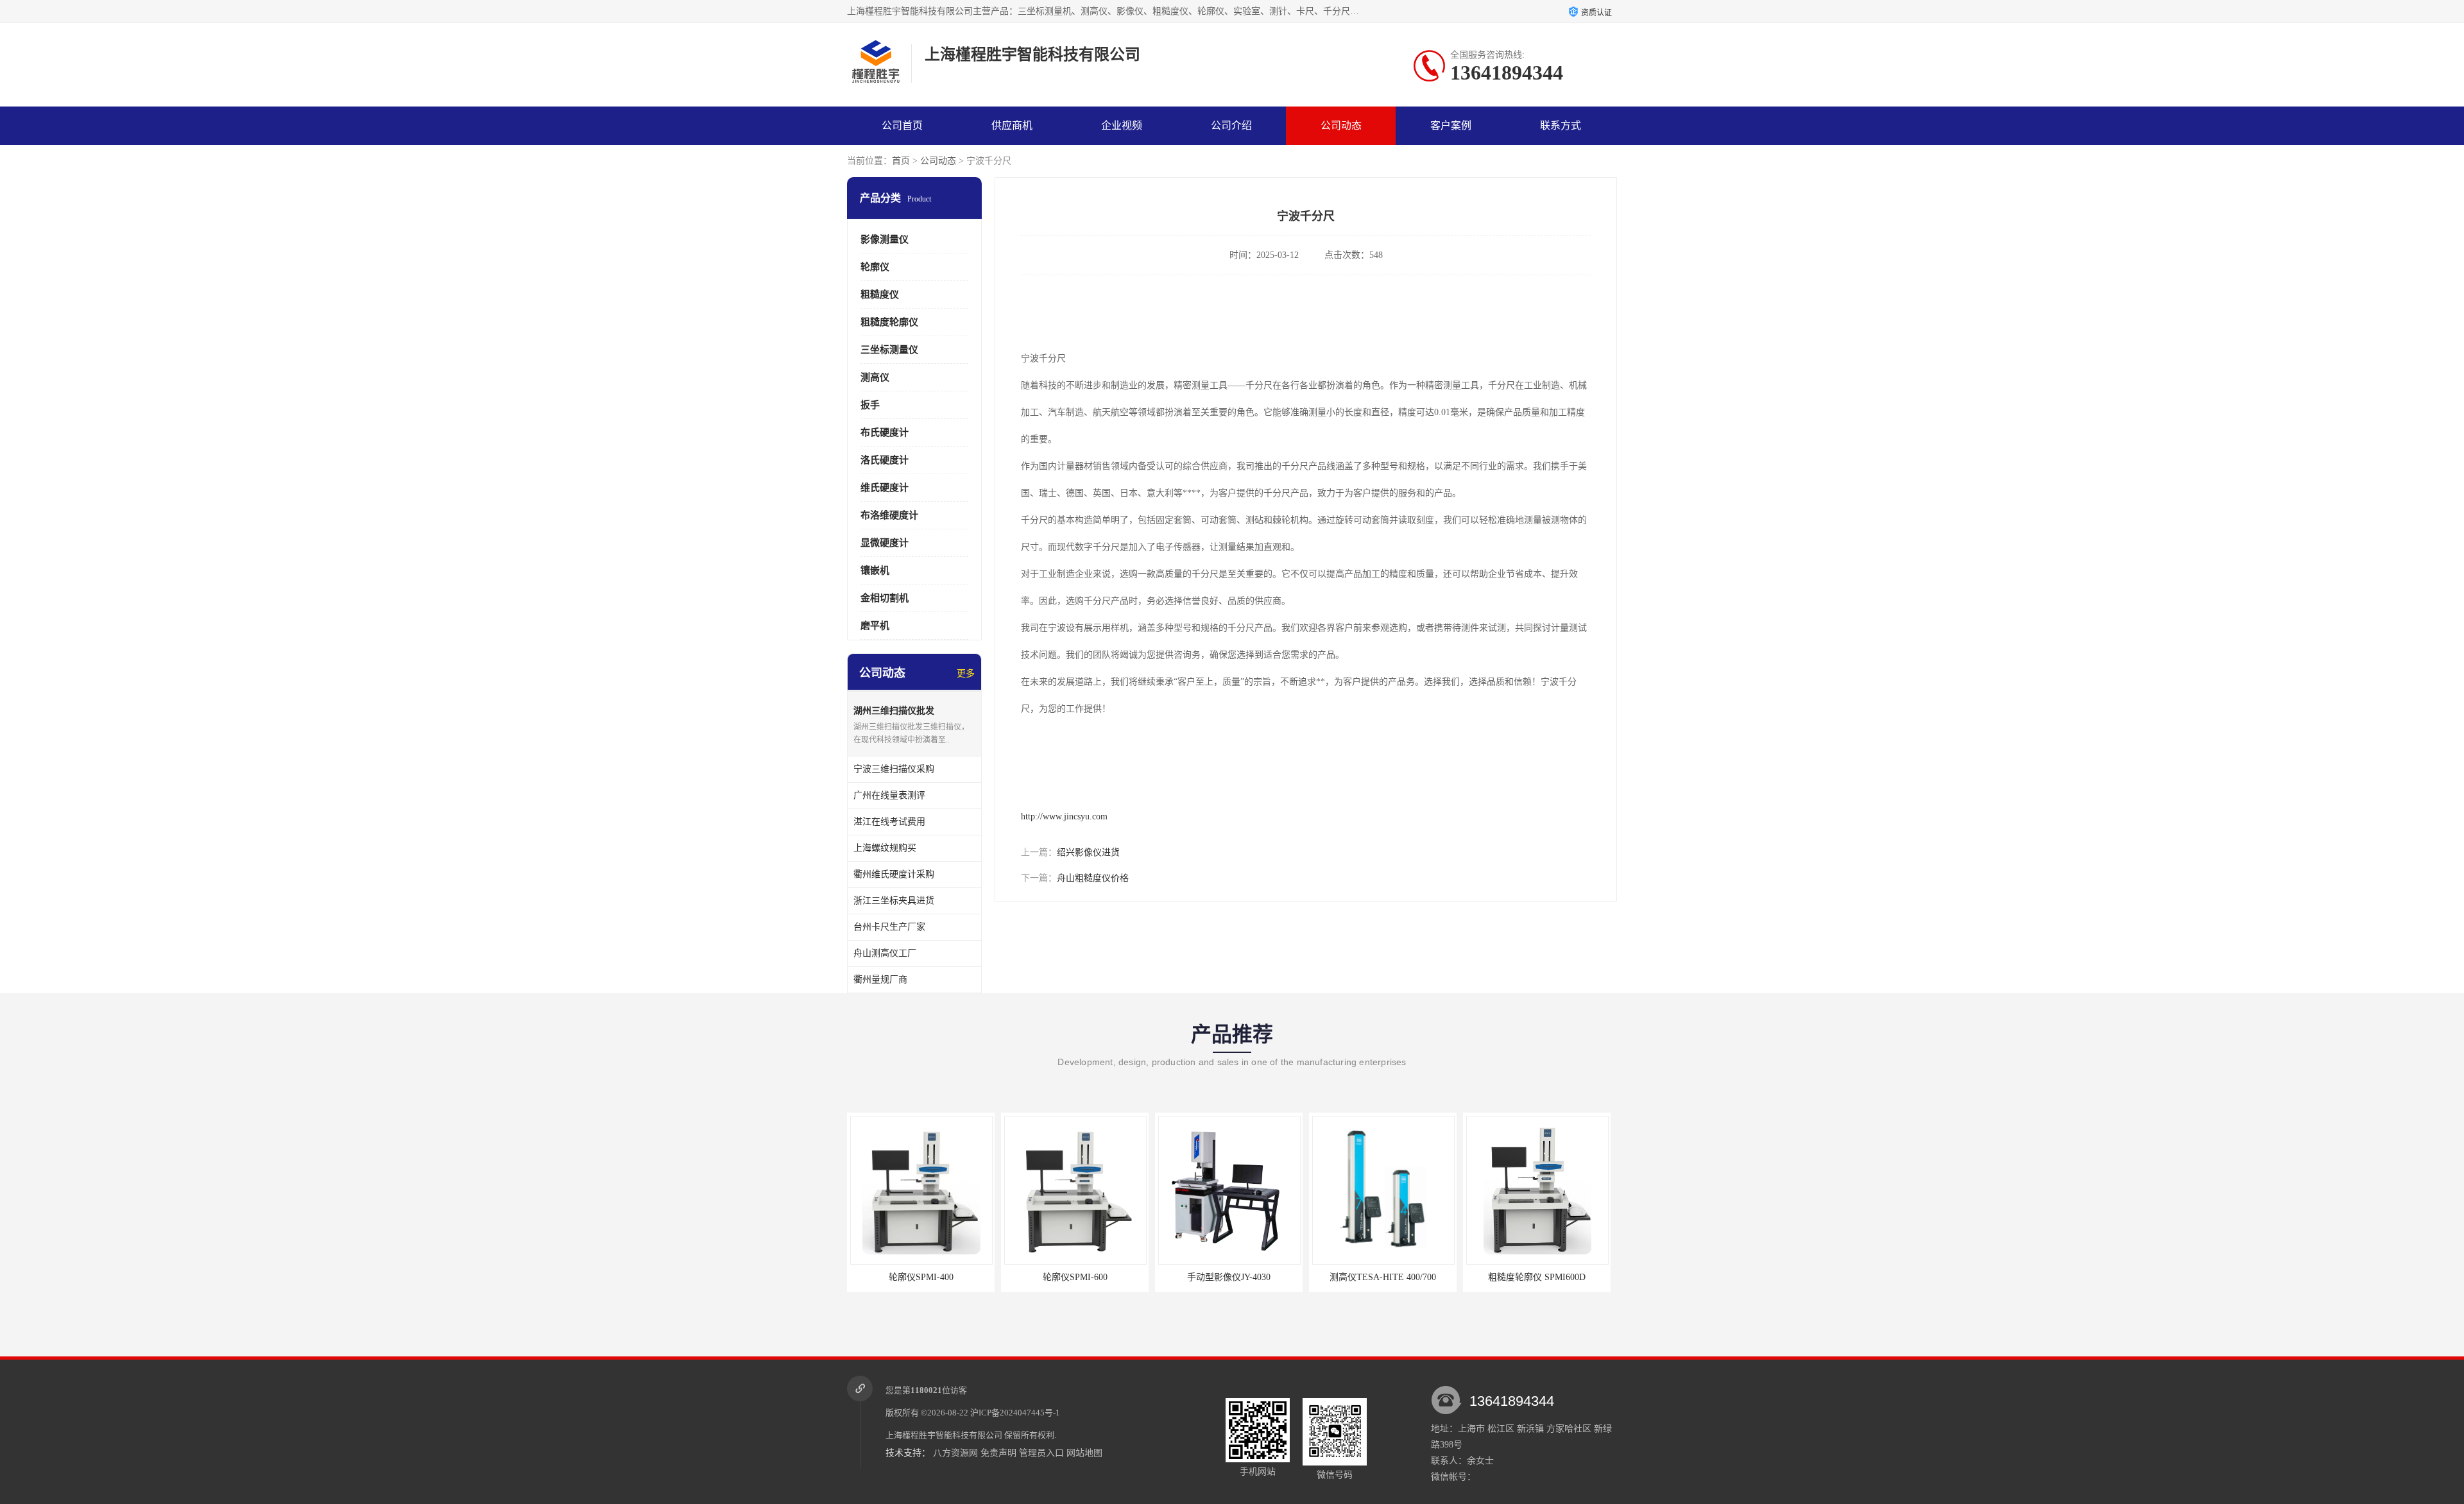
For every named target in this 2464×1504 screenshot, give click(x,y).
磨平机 (875, 626)
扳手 (870, 405)
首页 (901, 161)
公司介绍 (1231, 125)
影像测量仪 (885, 239)
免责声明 (998, 1453)
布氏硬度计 (885, 432)
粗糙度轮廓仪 (889, 322)
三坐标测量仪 (889, 350)
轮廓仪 (875, 267)
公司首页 (902, 125)
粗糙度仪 (880, 295)
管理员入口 (1041, 1453)
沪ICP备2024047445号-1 (1015, 1413)
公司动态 (1341, 125)
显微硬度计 (885, 543)
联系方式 (1561, 125)
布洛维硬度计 (889, 515)
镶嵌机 (875, 570)
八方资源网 (955, 1453)
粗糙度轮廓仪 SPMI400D (1537, 1277)
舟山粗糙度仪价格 (1093, 878)
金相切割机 (885, 598)
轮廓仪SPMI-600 (921, 1277)
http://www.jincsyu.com (1064, 816)
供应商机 (1012, 125)
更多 (966, 673)
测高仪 (875, 377)
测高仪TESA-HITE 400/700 (1229, 1277)
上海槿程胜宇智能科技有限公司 (944, 1435)
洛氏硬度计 (885, 460)
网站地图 (1084, 1453)
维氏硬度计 (885, 488)
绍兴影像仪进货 (1088, 852)
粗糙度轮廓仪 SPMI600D (1383, 1277)
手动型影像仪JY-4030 (1075, 1277)
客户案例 (1451, 125)
